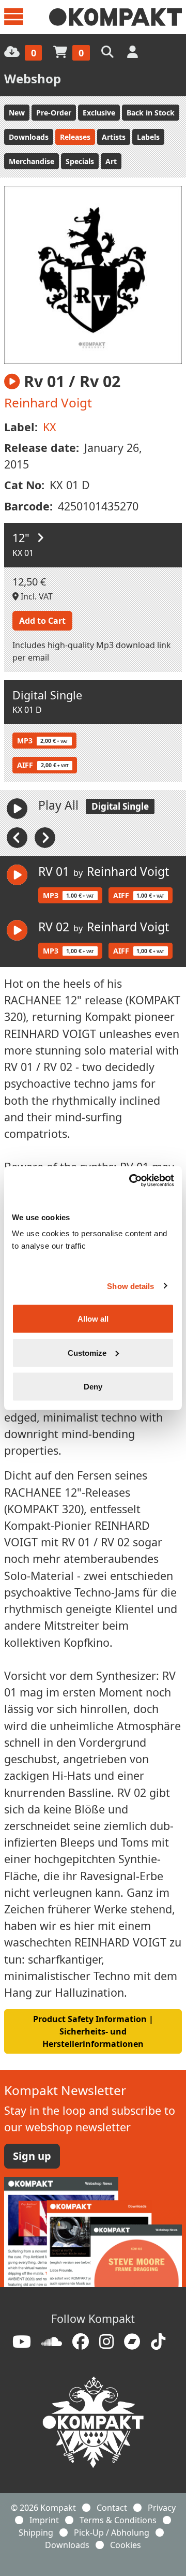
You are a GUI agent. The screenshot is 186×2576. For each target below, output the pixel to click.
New (17, 113)
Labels (148, 137)
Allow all (93, 1319)
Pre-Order (54, 113)
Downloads (29, 137)
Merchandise (32, 161)
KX (50, 427)
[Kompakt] (115, 17)
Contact (112, 2508)
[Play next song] (45, 837)
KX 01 (23, 553)
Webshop (33, 78)
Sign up (32, 2156)
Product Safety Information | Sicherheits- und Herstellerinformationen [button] (93, 2031)
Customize (87, 1352)
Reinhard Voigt (48, 403)
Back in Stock (151, 113)
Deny (93, 1387)
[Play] (17, 809)
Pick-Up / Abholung (112, 2533)
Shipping (36, 2533)
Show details (130, 1286)
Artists (114, 137)
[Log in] (134, 52)
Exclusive (99, 113)
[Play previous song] (18, 837)
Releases (75, 137)
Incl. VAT (36, 596)
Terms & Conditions (118, 2520)
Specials (80, 161)
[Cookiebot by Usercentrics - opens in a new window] (131, 1181)
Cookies (126, 2545)
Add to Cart (42, 621)
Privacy (162, 2508)
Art (111, 161)
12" (22, 538)
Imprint (44, 2520)
